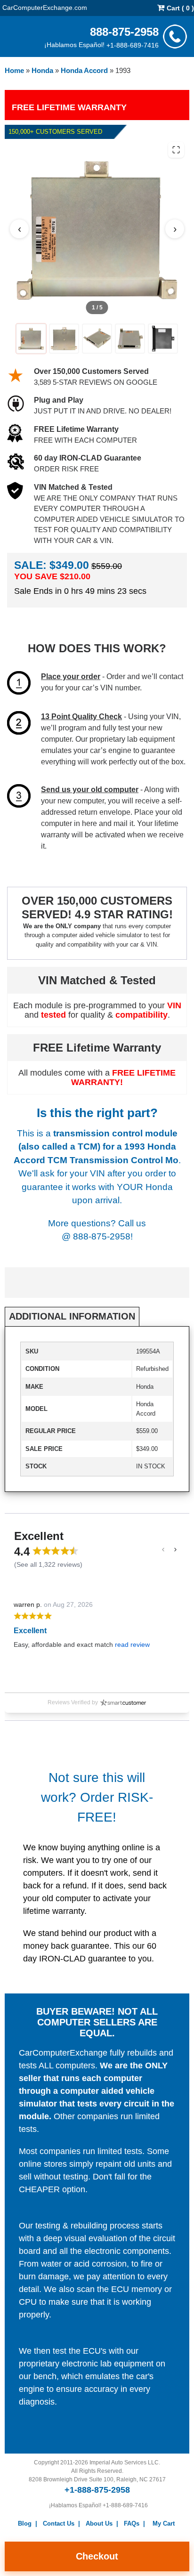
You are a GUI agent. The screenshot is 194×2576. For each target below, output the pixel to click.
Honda (42, 70)
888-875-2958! (103, 1236)
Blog (25, 2523)
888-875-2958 (124, 31)
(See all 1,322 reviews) (48, 1564)
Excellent (30, 1631)
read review (132, 1644)
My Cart (164, 2523)
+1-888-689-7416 (133, 45)
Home (14, 70)
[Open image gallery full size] (176, 150)
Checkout (97, 2556)
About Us (99, 2523)
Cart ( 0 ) (179, 8)
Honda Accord (84, 70)
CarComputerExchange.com (45, 7)
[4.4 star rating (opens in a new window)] (56, 1551)
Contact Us (59, 2523)
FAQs (132, 2523)
